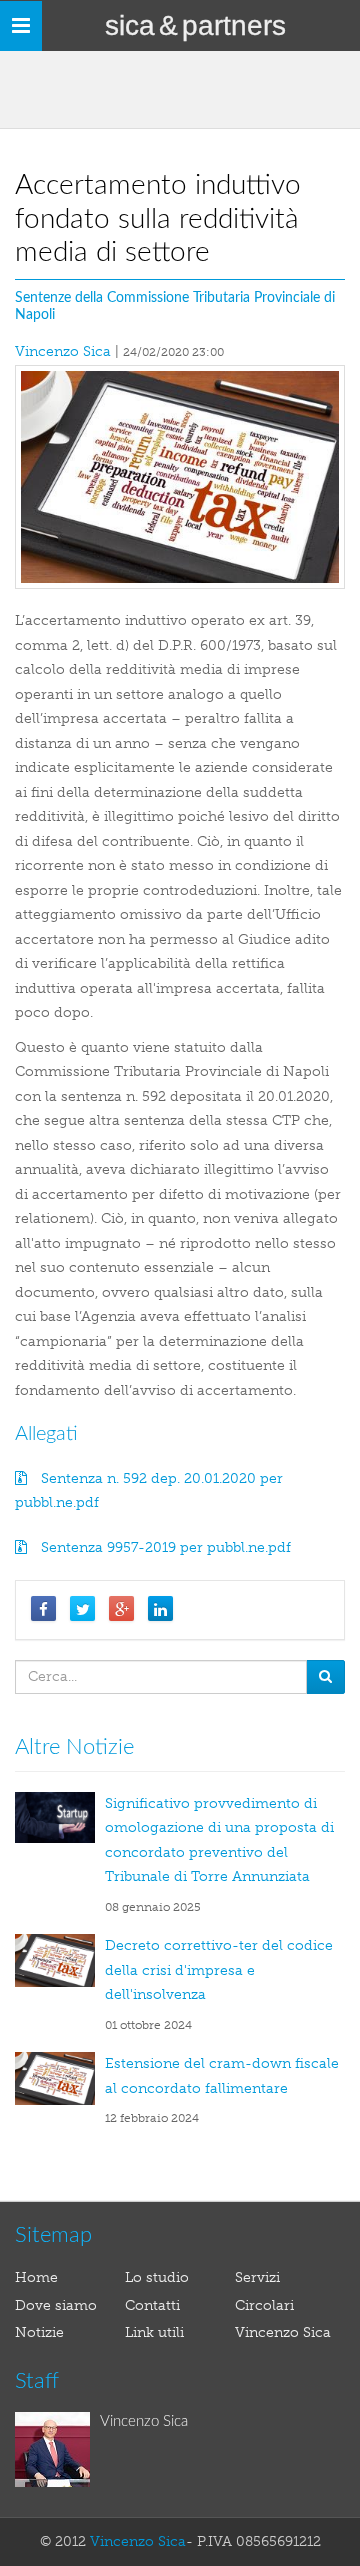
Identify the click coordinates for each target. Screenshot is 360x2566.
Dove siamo (56, 2305)
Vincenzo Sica (63, 351)
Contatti (152, 2305)
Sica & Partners (195, 25)
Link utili (154, 2332)
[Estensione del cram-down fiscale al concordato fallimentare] (60, 2078)
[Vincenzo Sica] (57, 2449)
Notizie (39, 2332)
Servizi (257, 2277)
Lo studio (157, 2277)
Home (36, 2277)
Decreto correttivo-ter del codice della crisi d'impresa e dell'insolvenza (219, 1970)
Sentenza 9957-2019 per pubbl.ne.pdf (164, 1547)
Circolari (264, 2305)
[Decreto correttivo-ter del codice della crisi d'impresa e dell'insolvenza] (60, 1960)
